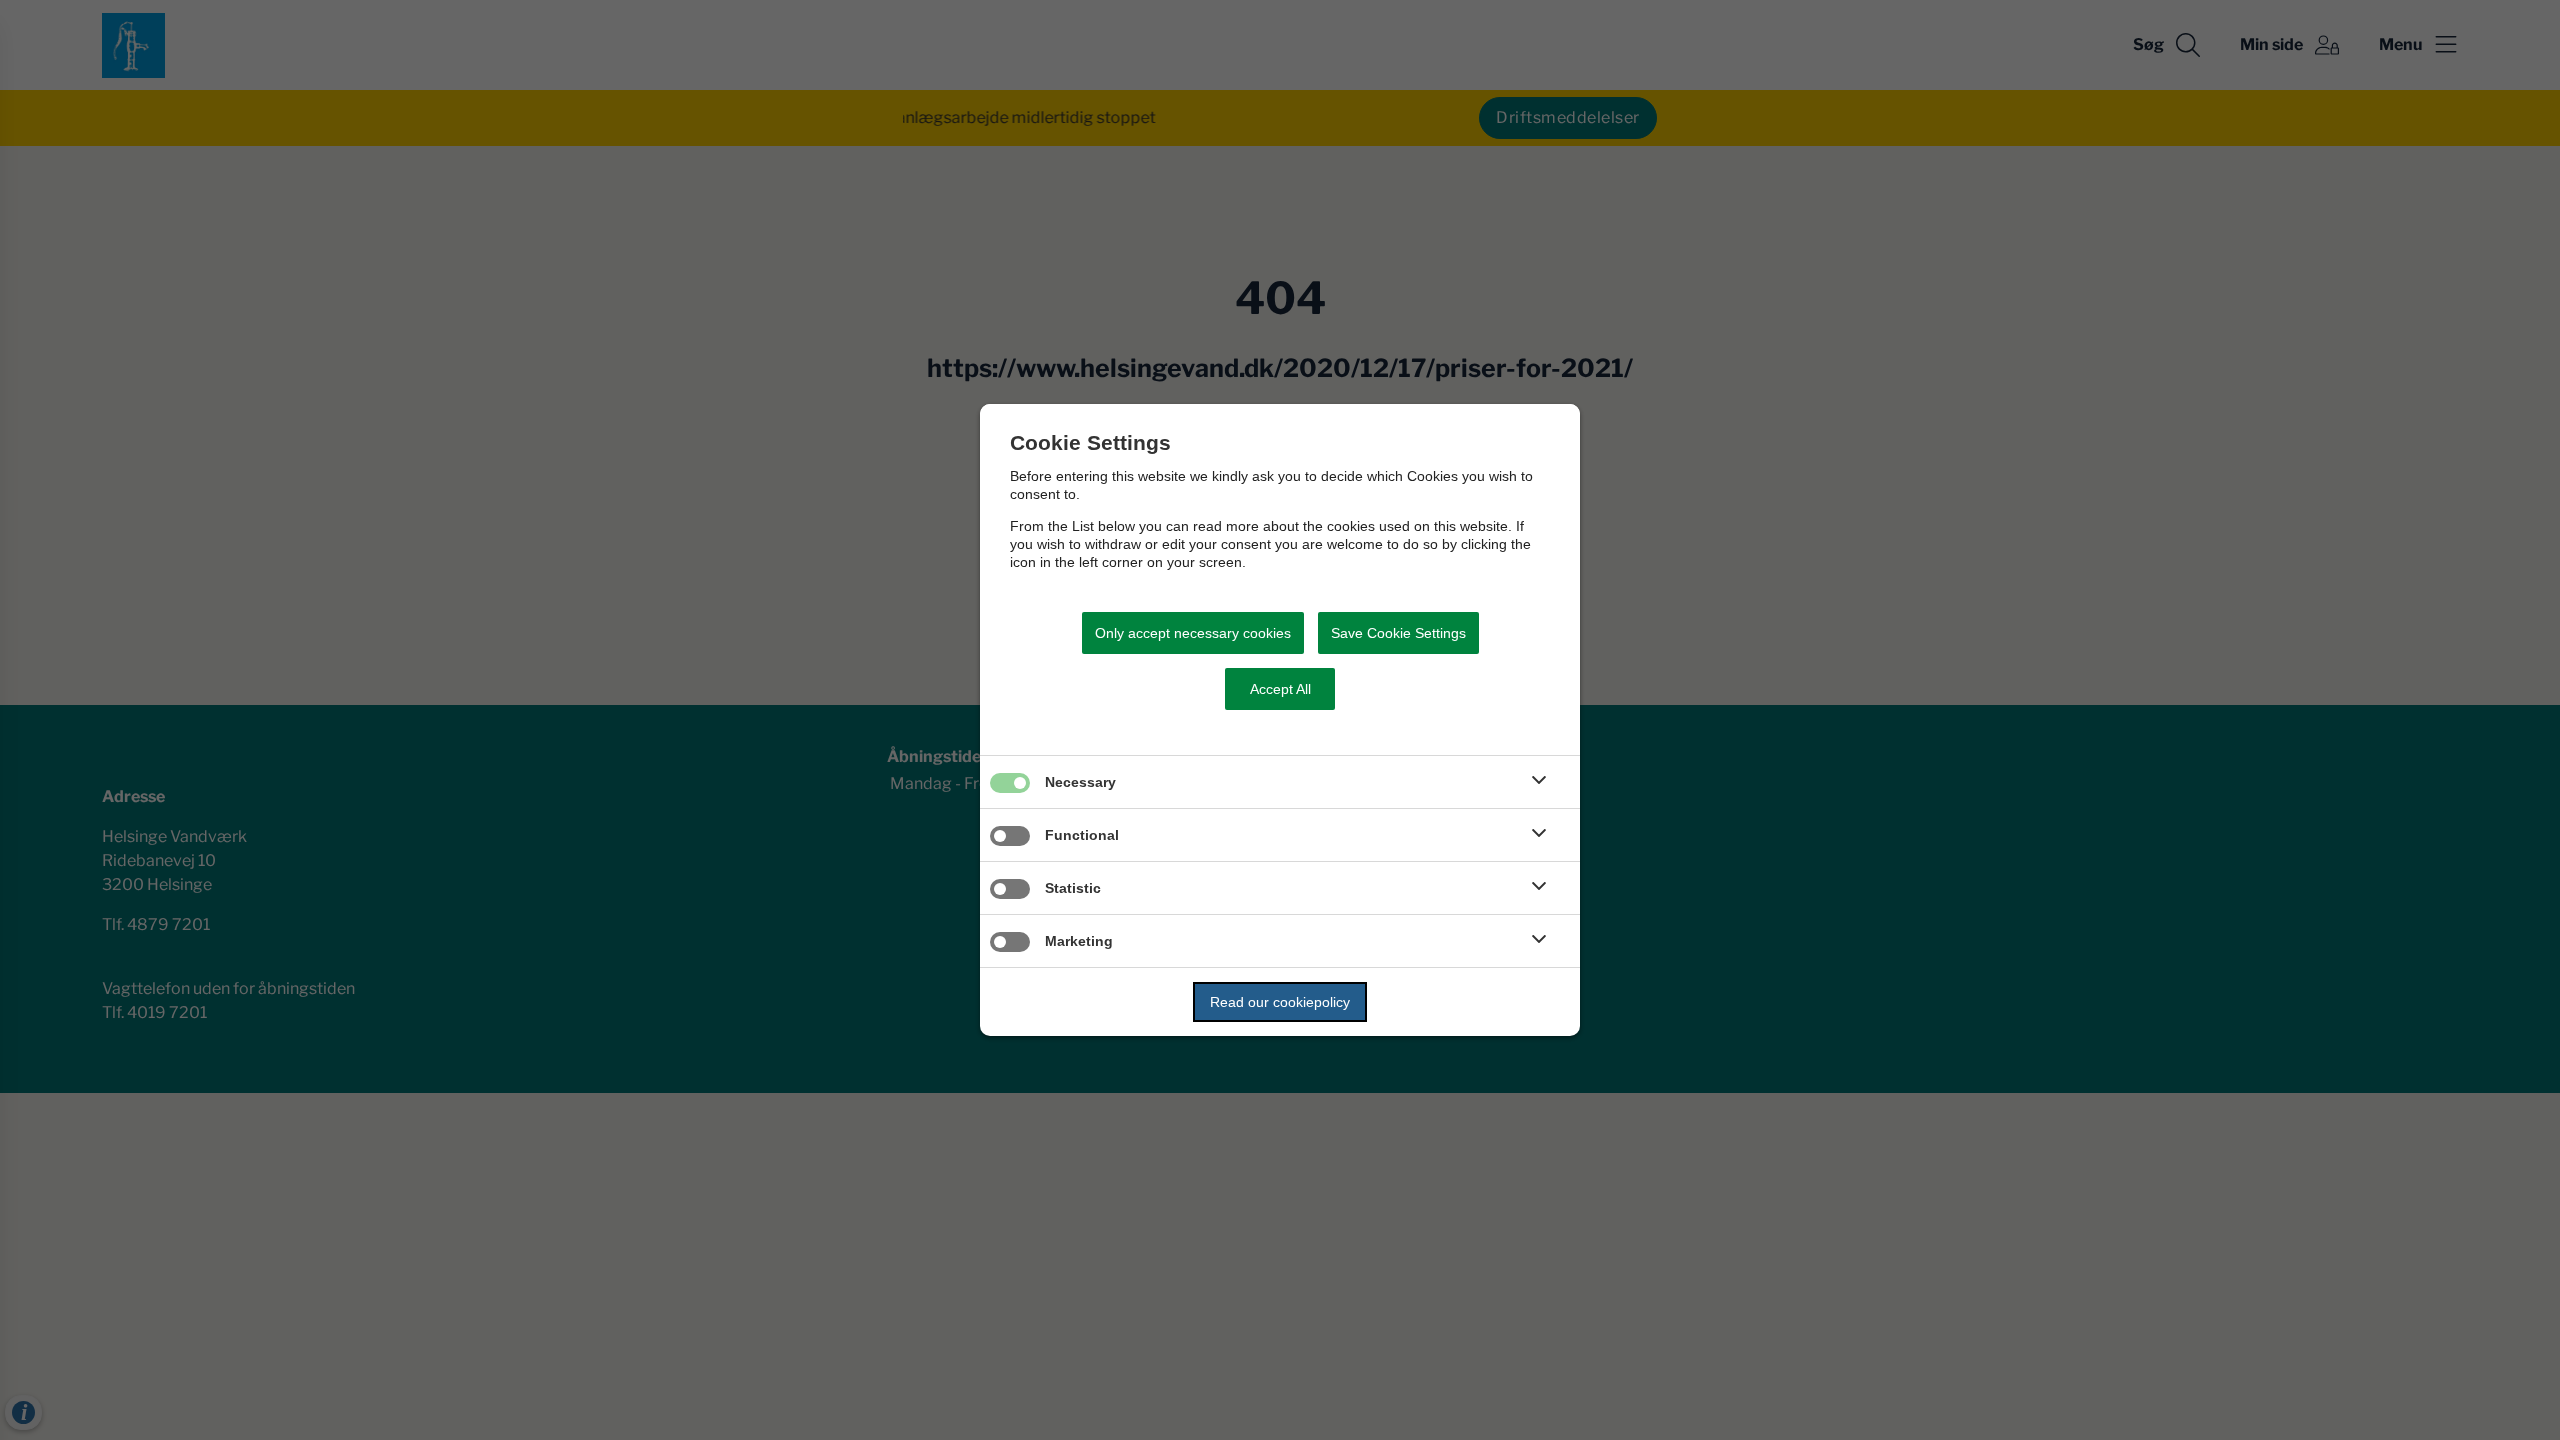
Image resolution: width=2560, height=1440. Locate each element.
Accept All (1280, 689)
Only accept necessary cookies (1193, 633)
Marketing (1079, 941)
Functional (1082, 835)
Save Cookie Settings (1398, 633)
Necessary (1080, 782)
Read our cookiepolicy (1280, 1002)
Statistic (1073, 888)
